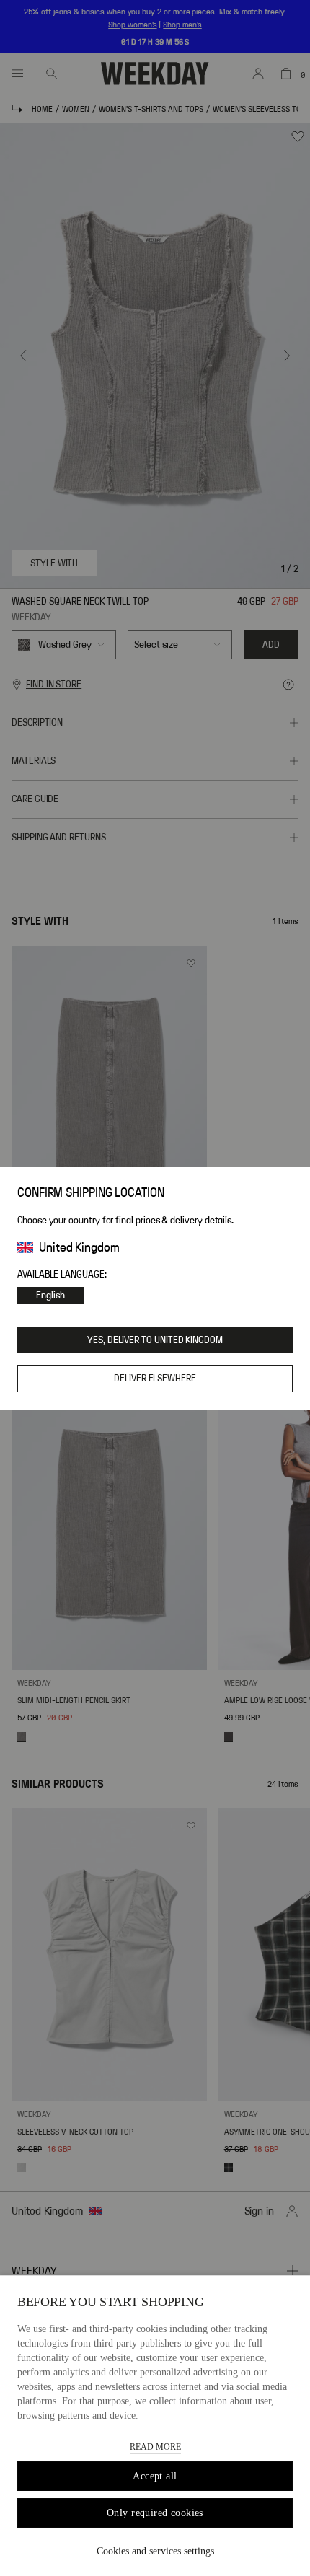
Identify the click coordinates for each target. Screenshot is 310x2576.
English (50, 1296)
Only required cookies (155, 2513)
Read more (155, 2447)
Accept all (155, 2476)
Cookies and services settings (155, 2551)
